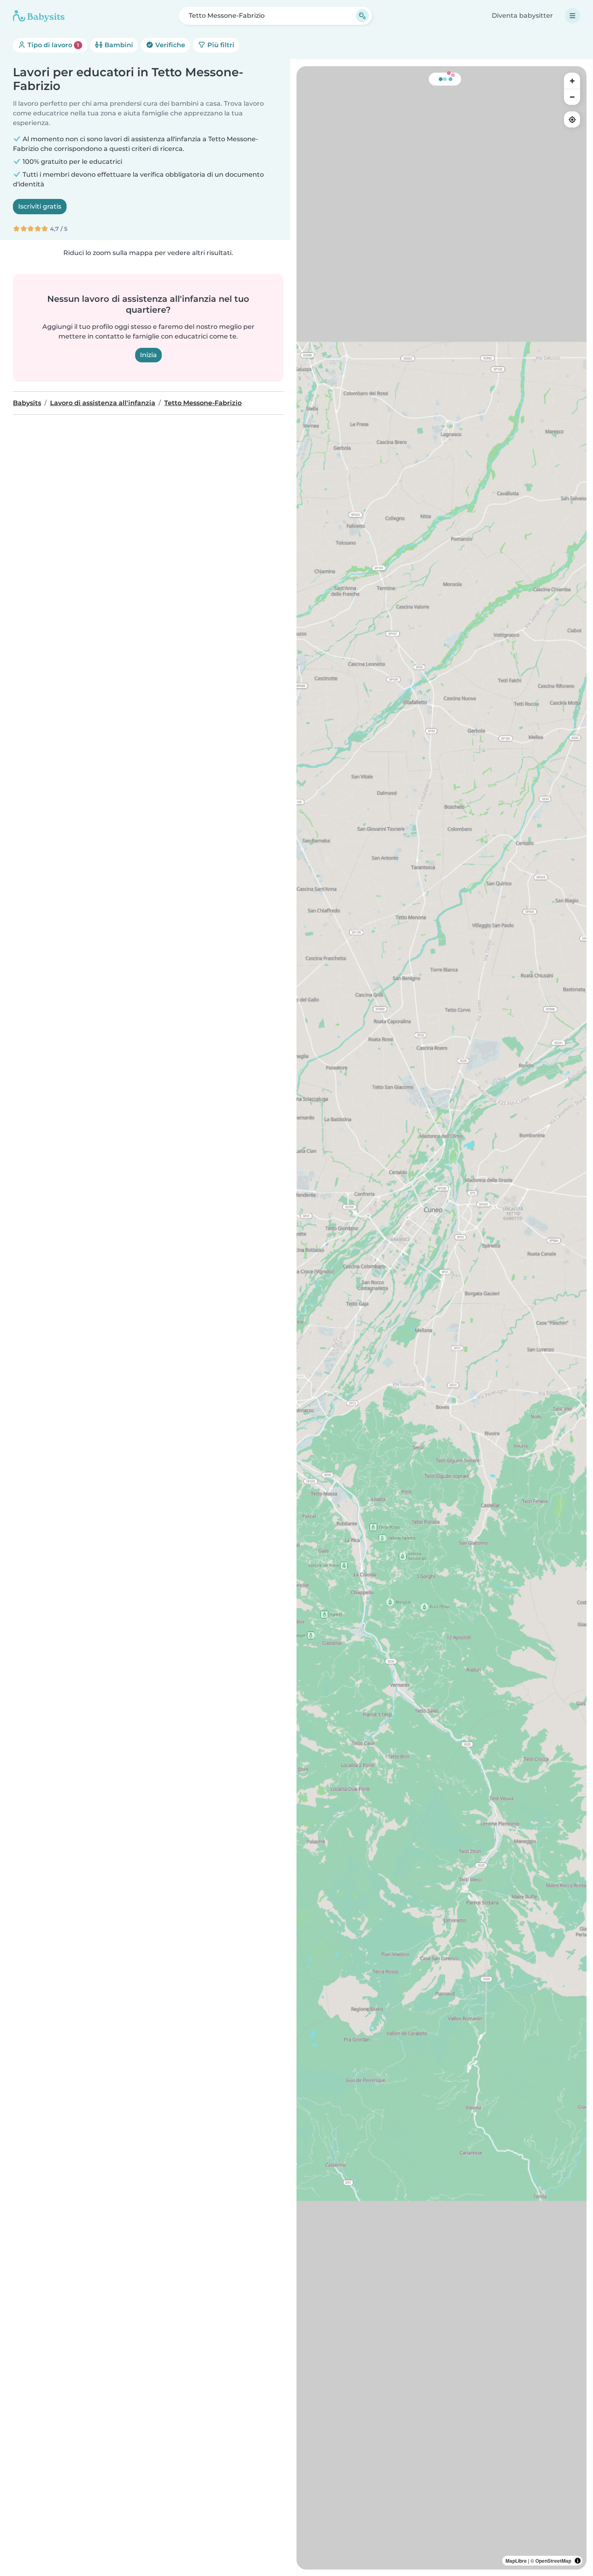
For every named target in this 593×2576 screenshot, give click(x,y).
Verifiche (169, 45)
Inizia (148, 355)
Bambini (118, 45)
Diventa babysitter (522, 16)
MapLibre (516, 2561)
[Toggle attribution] (578, 2561)
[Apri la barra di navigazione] (572, 16)
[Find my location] (572, 119)
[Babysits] (39, 16)
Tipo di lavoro (52, 45)
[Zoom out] (572, 97)
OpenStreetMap (553, 2561)
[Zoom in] (572, 81)
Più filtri (220, 45)
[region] (442, 1318)
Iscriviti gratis (40, 206)
